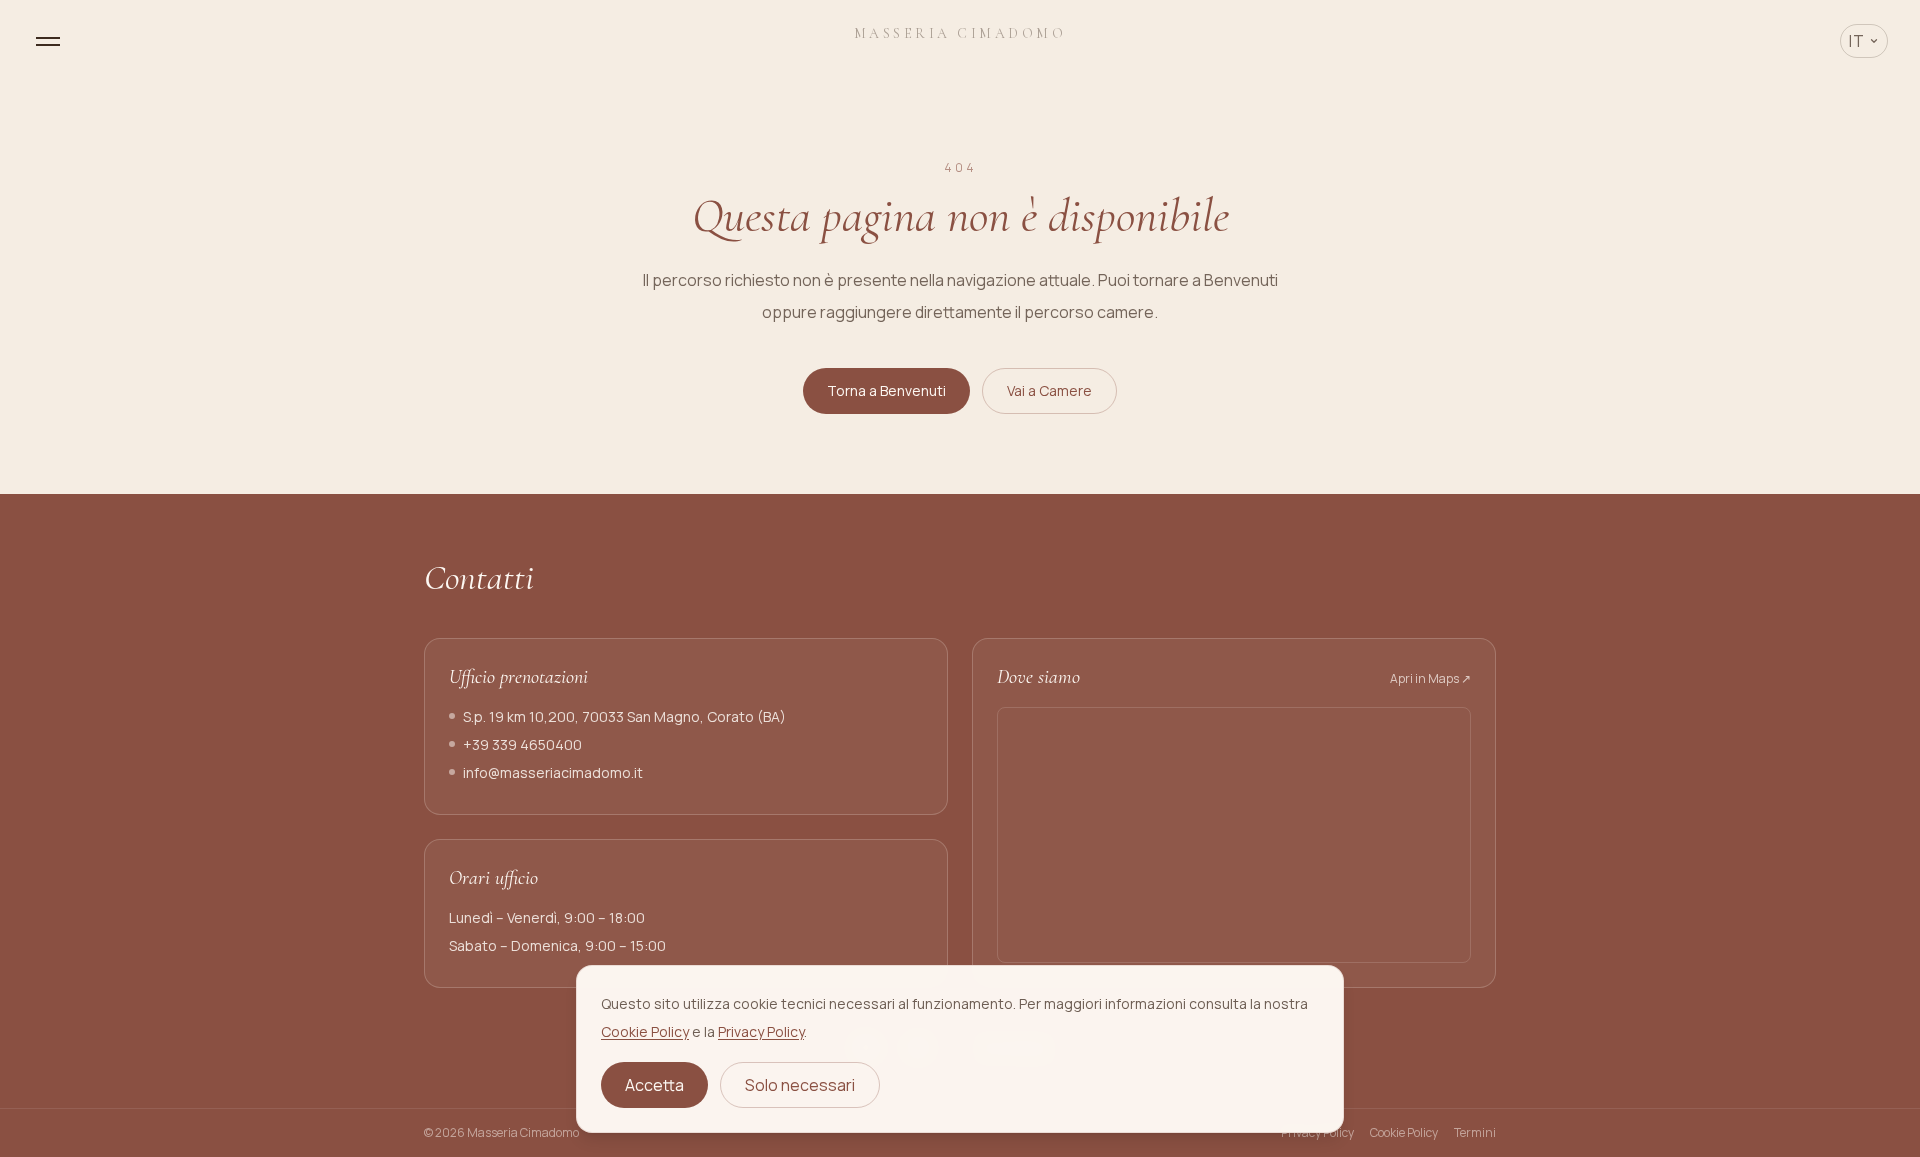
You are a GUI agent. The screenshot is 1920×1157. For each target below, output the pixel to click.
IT (1857, 41)
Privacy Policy (761, 1031)
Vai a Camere (1049, 390)
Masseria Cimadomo (960, 33)
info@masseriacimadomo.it (553, 772)
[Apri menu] (48, 41)
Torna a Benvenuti (886, 390)
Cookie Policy (645, 1031)
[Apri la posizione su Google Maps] (1234, 835)
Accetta (654, 1085)
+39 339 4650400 (522, 744)
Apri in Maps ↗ (1430, 679)
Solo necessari (800, 1085)
